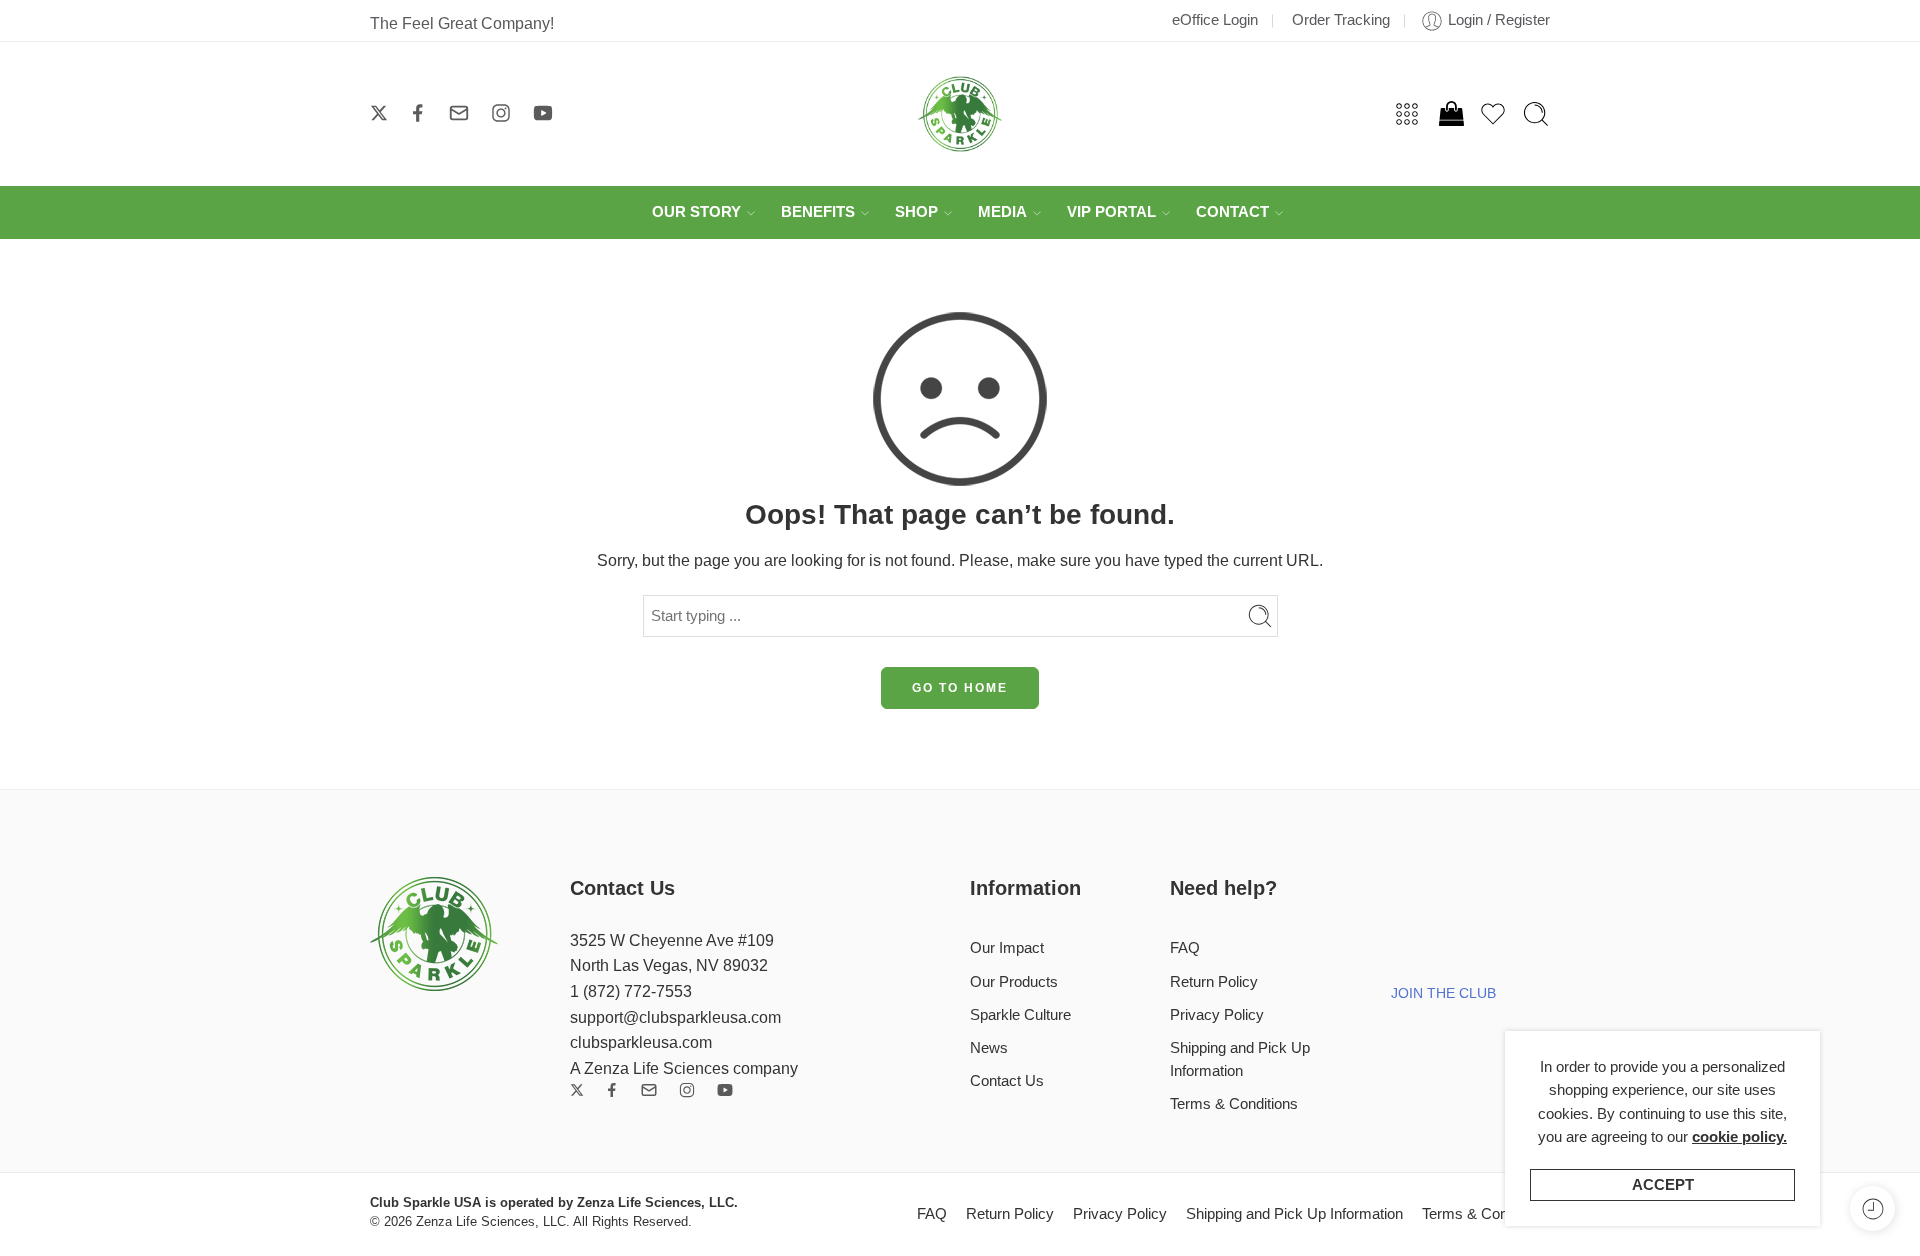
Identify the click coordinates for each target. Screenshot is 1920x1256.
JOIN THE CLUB (1443, 993)
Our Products (1014, 982)
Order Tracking (1341, 20)
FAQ (1185, 948)
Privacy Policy (1217, 1015)
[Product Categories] (1407, 114)
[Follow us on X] (379, 113)
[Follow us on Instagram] (501, 113)
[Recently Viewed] (1872, 1208)
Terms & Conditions (1234, 1104)
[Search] (1536, 114)
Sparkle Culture (1020, 1015)
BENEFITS (818, 212)
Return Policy (1214, 982)
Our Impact (1007, 948)
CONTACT (1232, 212)
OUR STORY (696, 212)
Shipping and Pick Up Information (1240, 1059)
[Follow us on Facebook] (418, 113)
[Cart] (1450, 114)
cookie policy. (1739, 1137)
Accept (1663, 1185)
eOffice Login (1215, 20)
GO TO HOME (960, 688)
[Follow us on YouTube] (543, 113)
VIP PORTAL (1111, 212)
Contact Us (1007, 1081)
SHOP (916, 212)
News (989, 1048)
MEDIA (1002, 212)
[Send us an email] (459, 113)
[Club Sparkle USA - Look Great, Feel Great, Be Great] (960, 114)
